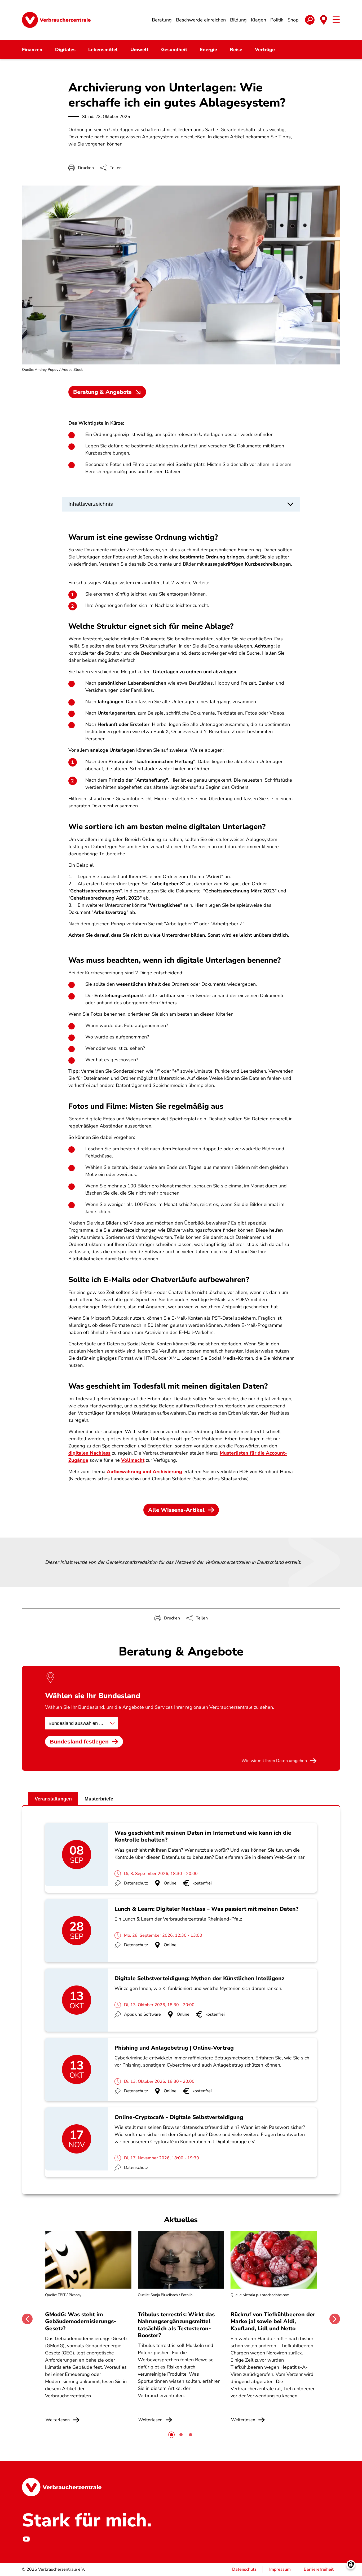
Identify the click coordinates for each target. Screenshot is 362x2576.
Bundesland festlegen (79, 1741)
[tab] (171, 2435)
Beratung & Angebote (102, 392)
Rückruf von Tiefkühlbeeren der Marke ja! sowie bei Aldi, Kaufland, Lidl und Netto (273, 2321)
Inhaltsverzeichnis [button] (91, 504)
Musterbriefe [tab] (99, 1799)
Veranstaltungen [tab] (53, 1799)
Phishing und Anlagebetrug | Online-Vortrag (174, 2048)
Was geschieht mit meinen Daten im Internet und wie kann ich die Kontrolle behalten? (203, 1836)
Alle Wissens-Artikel (176, 1510)
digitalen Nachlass (89, 1453)
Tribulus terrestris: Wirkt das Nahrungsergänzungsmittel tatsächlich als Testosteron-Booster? (176, 2325)
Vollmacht (133, 1460)
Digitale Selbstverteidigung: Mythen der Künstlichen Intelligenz (199, 1978)
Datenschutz (244, 2569)
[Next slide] (335, 2319)
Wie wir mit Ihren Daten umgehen (274, 1761)
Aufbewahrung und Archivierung (144, 1472)
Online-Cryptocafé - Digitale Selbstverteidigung (179, 2117)
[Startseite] (56, 20)
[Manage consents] (351, 2565)
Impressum (280, 2569)
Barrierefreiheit (319, 2569)
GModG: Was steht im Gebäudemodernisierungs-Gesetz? (81, 2321)
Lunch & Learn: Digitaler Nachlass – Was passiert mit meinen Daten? (206, 1909)
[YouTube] (26, 2539)
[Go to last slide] (27, 2319)
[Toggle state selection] (324, 20)
